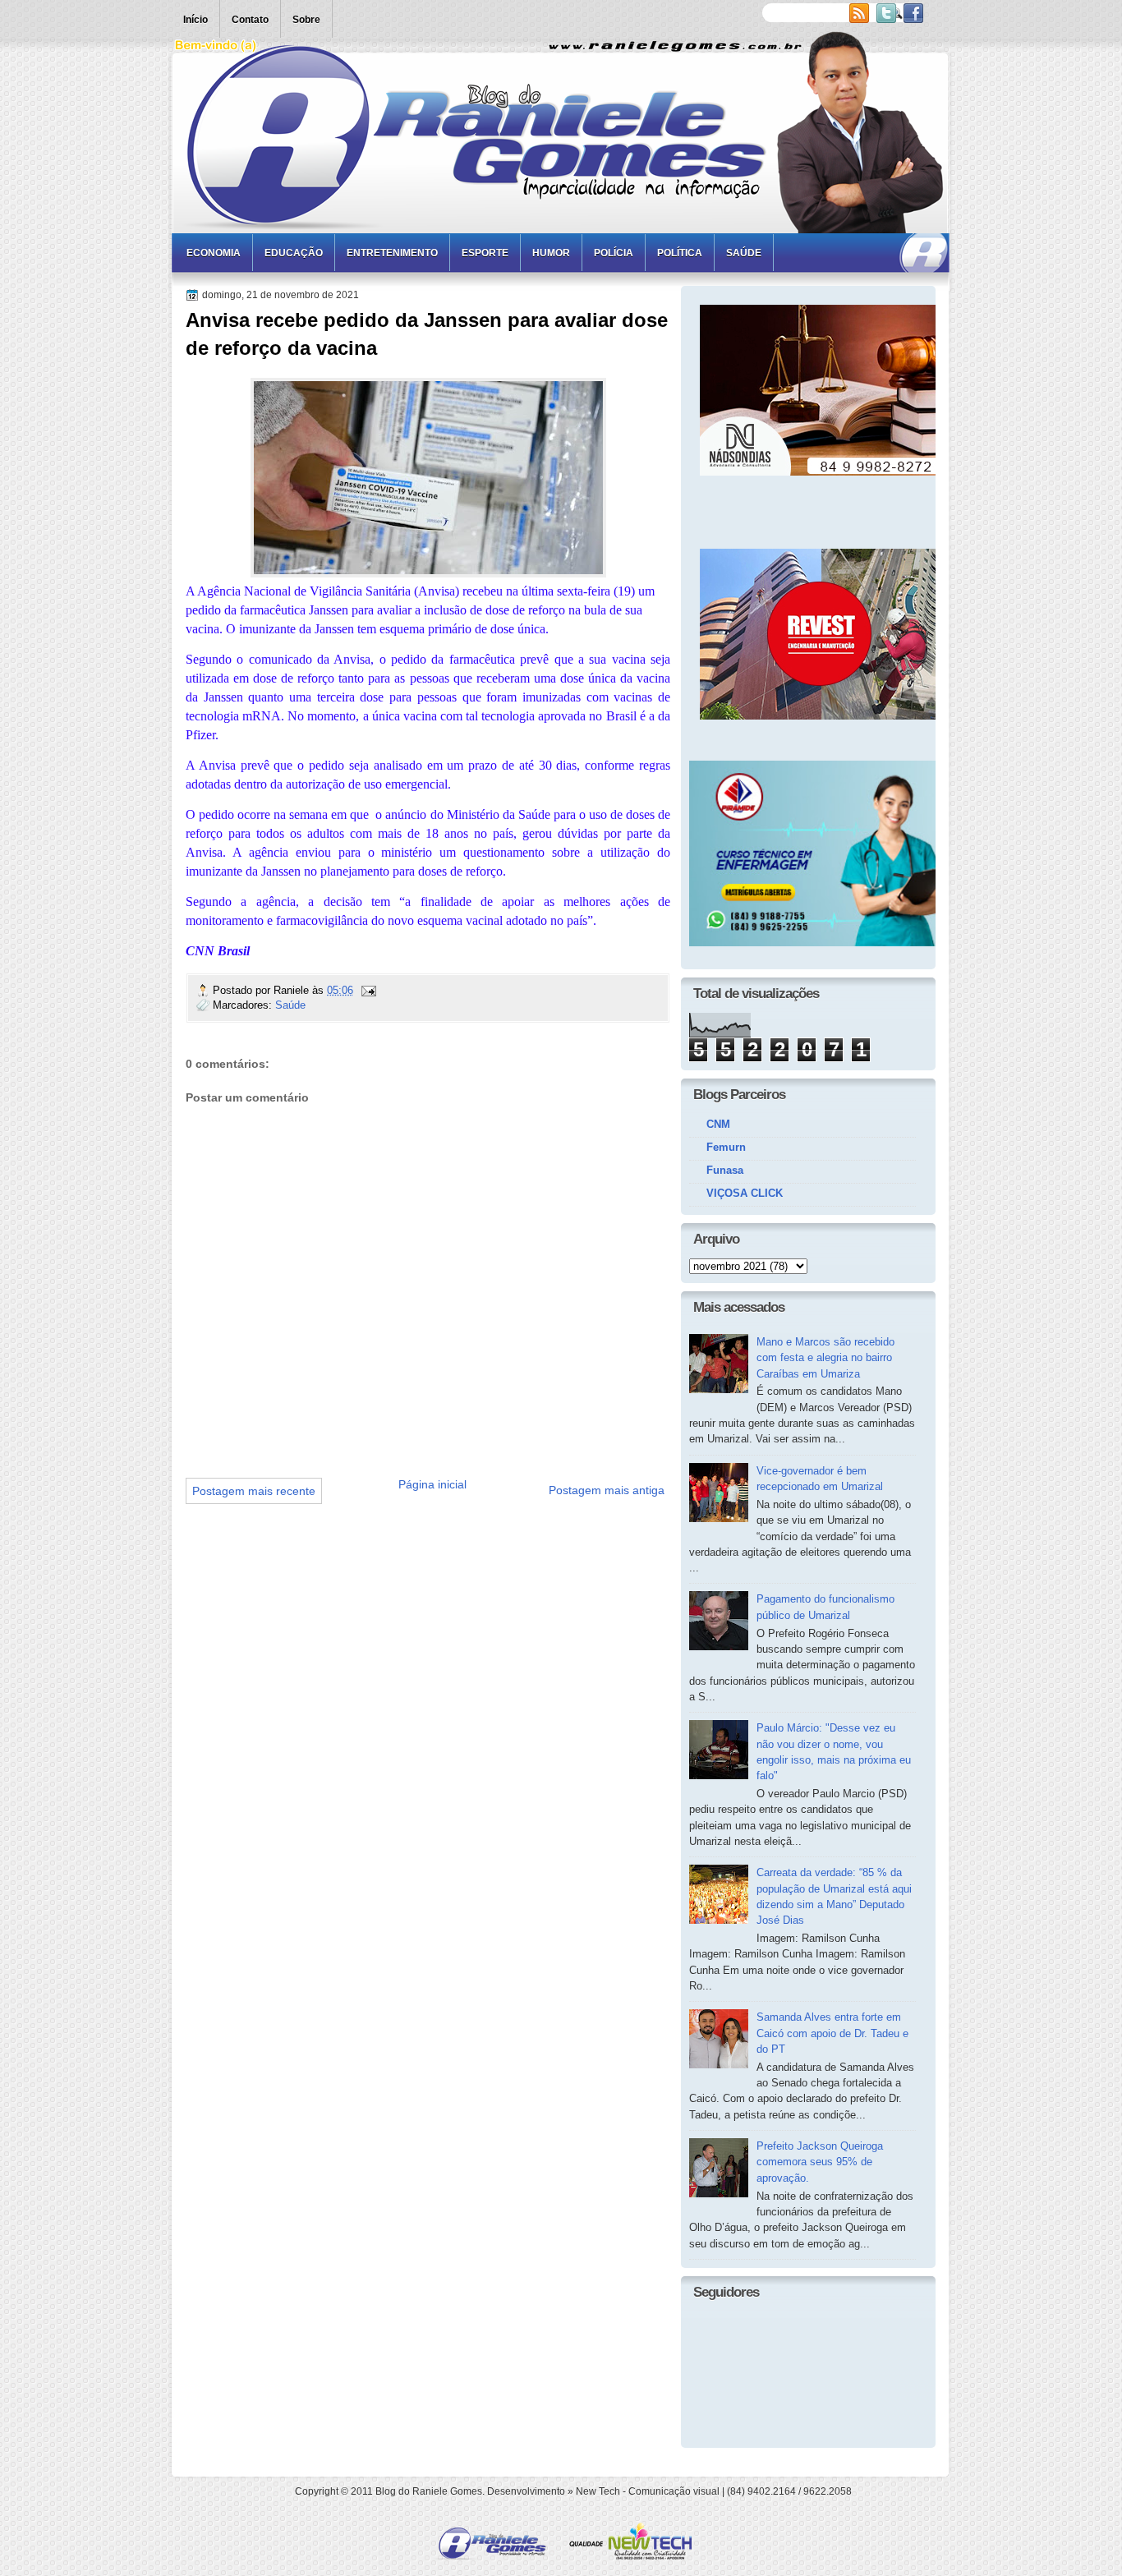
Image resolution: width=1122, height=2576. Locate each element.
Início (195, 20)
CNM (718, 1124)
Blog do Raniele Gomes (429, 2491)
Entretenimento (392, 253)
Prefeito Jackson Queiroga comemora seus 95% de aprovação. (820, 2162)
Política (680, 253)
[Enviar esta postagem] (368, 990)
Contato (250, 20)
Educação (294, 253)
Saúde (744, 253)
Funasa (725, 1170)
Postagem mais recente (254, 1491)
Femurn (726, 1147)
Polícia (614, 253)
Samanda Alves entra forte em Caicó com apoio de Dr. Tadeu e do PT (832, 2033)
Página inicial (432, 1484)
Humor (551, 253)
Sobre (306, 20)
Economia (214, 253)
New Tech (598, 2491)
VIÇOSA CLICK (745, 1193)
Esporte (485, 253)
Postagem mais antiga (607, 1490)
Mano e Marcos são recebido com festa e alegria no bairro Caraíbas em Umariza (825, 1358)
